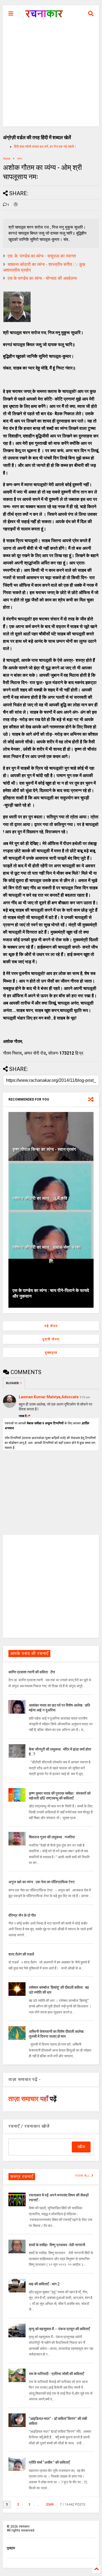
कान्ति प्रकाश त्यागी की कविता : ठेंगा (32, 1672)
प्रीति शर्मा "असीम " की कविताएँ (49, 2462)
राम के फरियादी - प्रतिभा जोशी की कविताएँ (56, 2374)
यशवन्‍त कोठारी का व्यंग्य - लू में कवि (40, 1198)
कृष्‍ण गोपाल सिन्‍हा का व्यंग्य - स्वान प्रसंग (44, 1149)
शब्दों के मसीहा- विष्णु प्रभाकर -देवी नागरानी (57, 2245)
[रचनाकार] (44, 15)
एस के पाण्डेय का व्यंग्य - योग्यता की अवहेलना (42, 278)
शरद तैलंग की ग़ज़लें (21, 1954)
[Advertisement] (51, 75)
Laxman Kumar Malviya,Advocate (49, 1397)
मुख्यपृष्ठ (51, 1353)
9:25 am (85, 1397)
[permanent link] (16, 205)
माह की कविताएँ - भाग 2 (44, 2284)
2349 (50, 2504)
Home (7, 159)
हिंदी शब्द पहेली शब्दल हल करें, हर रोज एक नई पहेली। (45, 147)
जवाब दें (23, 1416)
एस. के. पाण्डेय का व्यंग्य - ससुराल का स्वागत (42, 256)
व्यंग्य (20, 159)
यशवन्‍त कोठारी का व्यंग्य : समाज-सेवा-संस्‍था (47, 1247)
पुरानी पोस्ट (51, 1339)
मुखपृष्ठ (11, 2548)
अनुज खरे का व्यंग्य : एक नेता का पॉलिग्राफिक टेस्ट (42, 1882)
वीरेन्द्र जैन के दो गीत (22, 1915)
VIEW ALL (83, 2176)
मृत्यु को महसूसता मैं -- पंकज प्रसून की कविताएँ (59, 2329)
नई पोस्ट (51, 1326)
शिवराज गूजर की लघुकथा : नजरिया (52, 1837)
